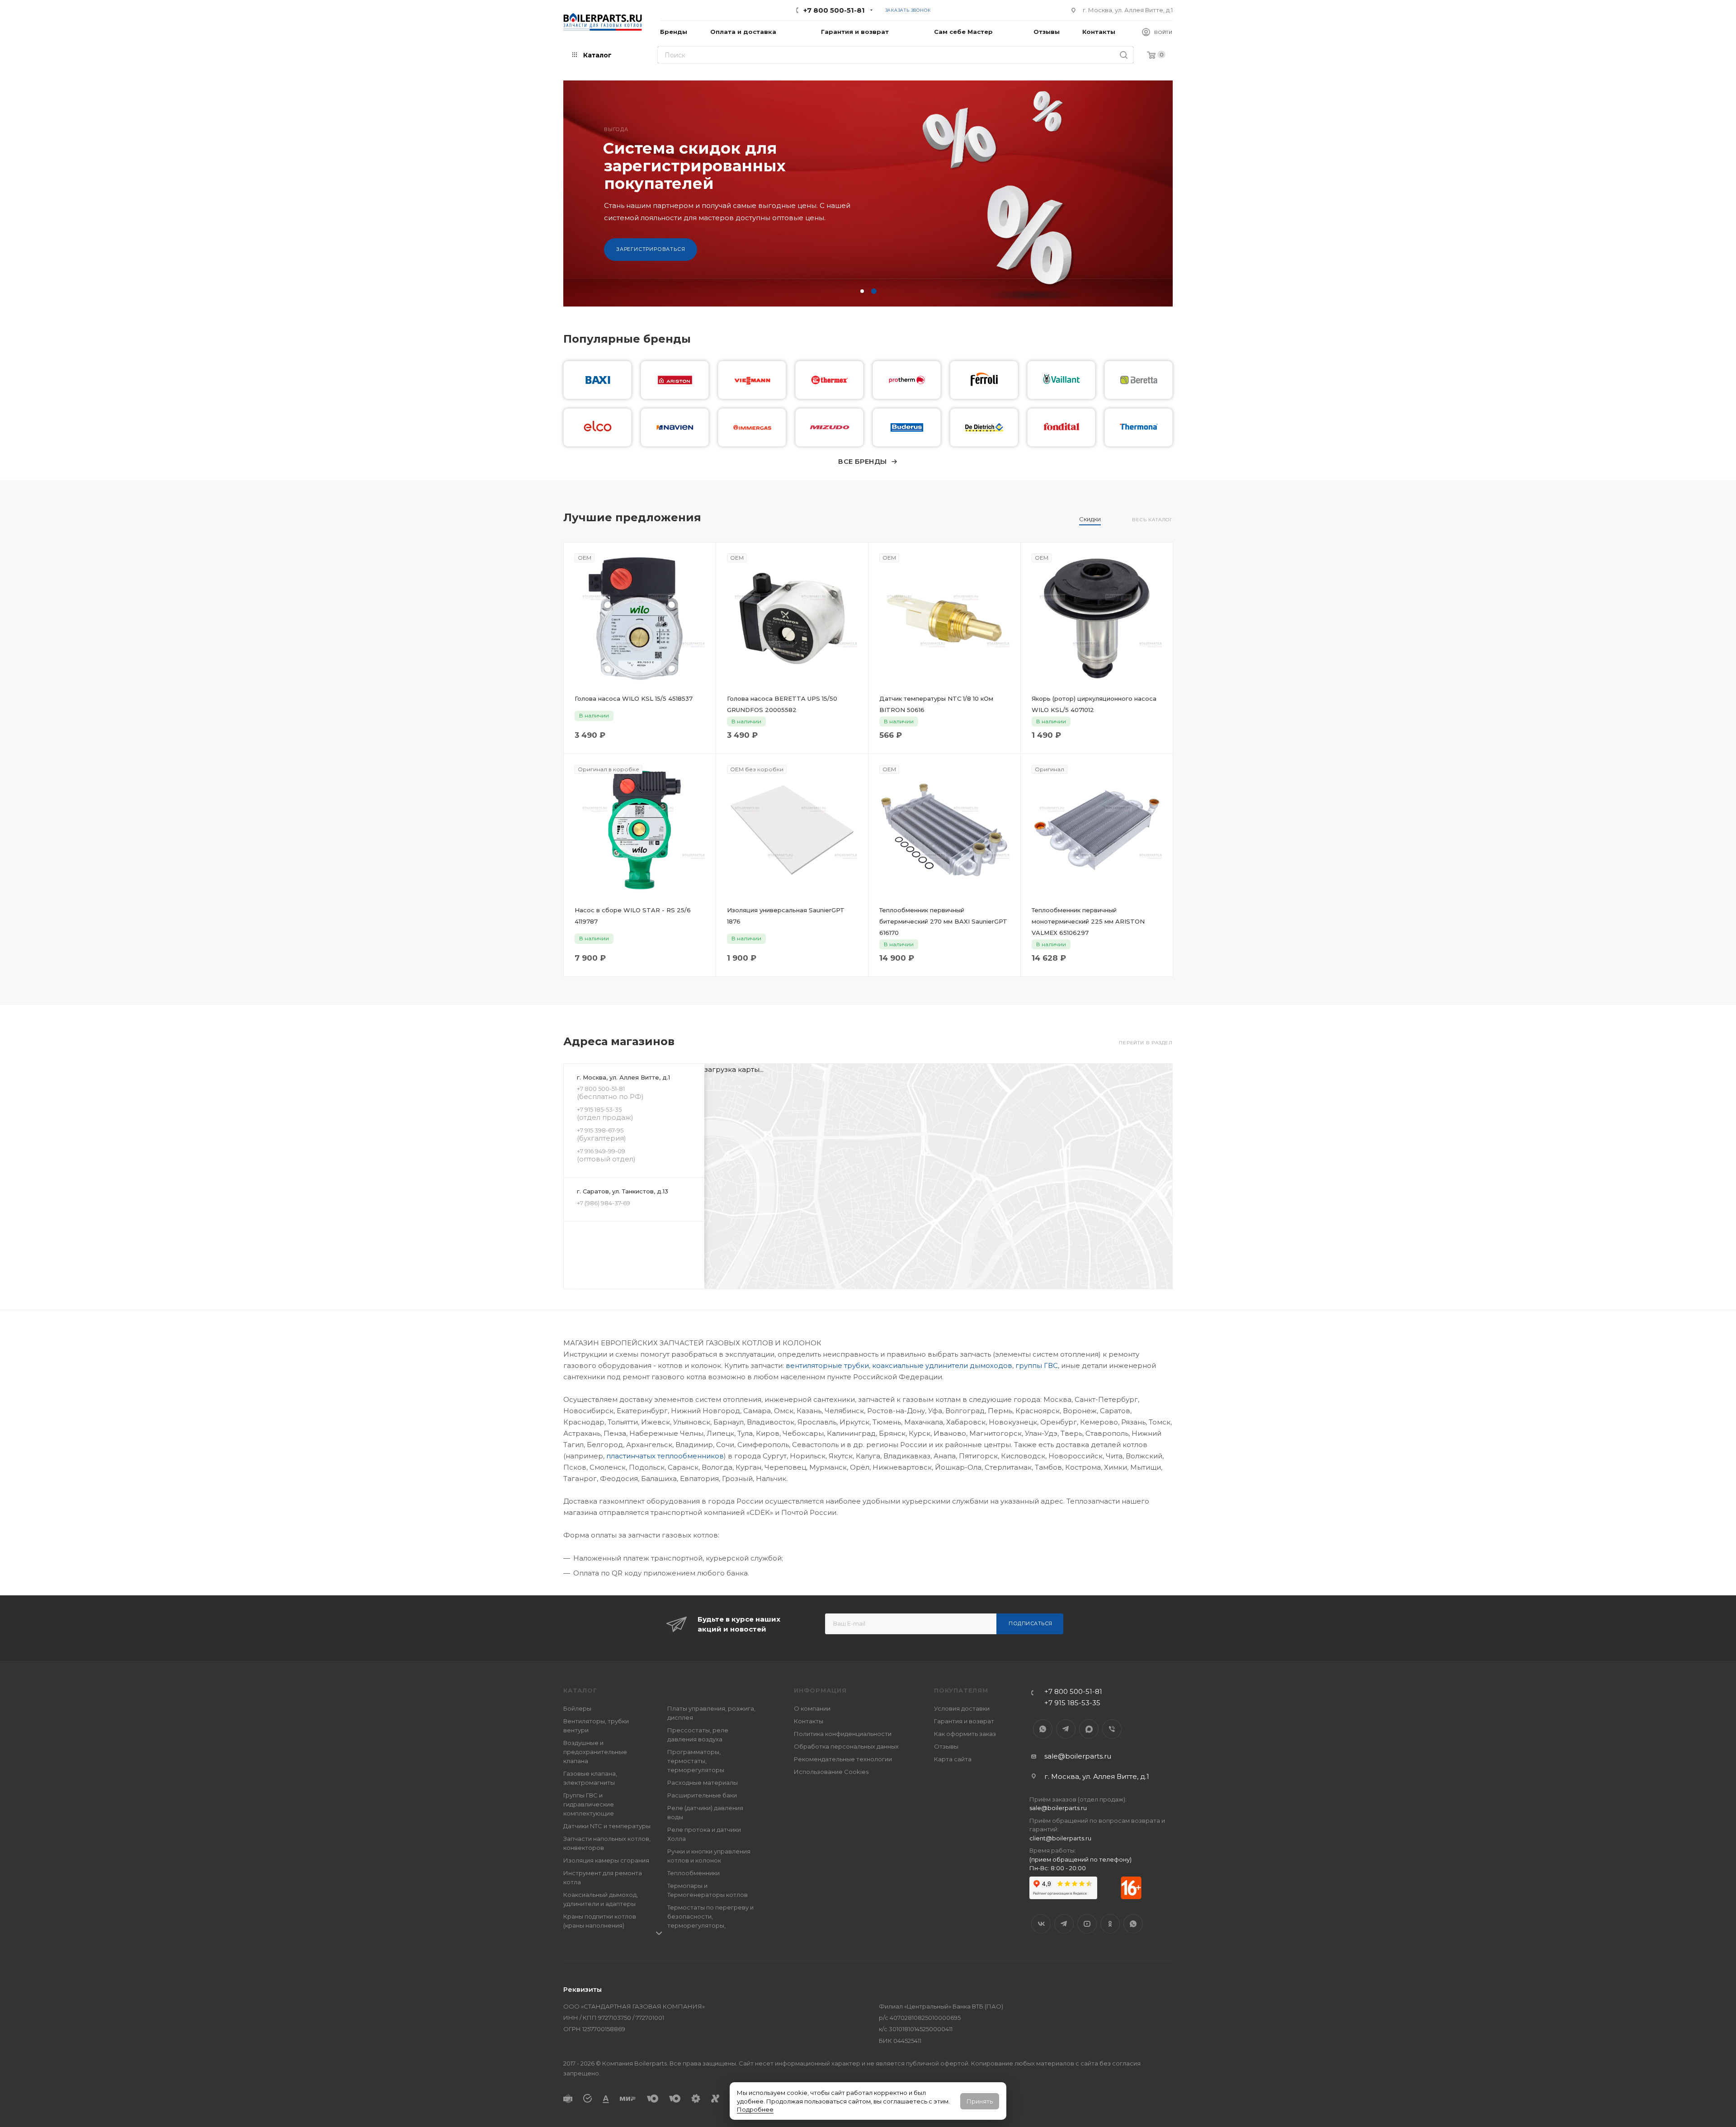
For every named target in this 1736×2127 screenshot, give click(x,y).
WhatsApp (1043, 1729)
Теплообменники (693, 1873)
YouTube (1087, 1924)
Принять (980, 2101)
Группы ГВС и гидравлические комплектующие (589, 1804)
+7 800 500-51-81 (834, 10)
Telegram (1066, 1729)
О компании (812, 1708)
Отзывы (946, 1746)
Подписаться (1031, 1623)
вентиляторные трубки (827, 1365)
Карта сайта (953, 1759)
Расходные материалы (703, 1783)
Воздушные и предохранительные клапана (595, 1752)
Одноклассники (1110, 1924)
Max (1089, 1729)
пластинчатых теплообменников (665, 1456)
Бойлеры (577, 1708)
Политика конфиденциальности (843, 1734)
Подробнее (755, 2109)
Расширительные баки (702, 1795)
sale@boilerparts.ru (1078, 1756)
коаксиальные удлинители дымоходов (942, 1365)
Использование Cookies (831, 1772)
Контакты (809, 1721)
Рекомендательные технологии (843, 1759)
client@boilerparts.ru (1060, 1838)
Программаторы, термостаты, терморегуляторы (696, 1761)
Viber (1112, 1729)
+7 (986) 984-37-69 (604, 1203)
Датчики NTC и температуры (607, 1826)
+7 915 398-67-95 (600, 1130)
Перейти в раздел (1146, 1043)
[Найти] (1124, 55)
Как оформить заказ (965, 1734)
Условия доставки (962, 1708)
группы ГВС (1037, 1365)
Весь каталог (1152, 520)
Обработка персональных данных (846, 1746)
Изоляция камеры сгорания (606, 1860)
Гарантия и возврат (964, 1721)
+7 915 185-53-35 (599, 1109)
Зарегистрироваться (651, 267)
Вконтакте (1041, 1924)
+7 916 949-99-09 (601, 1151)
